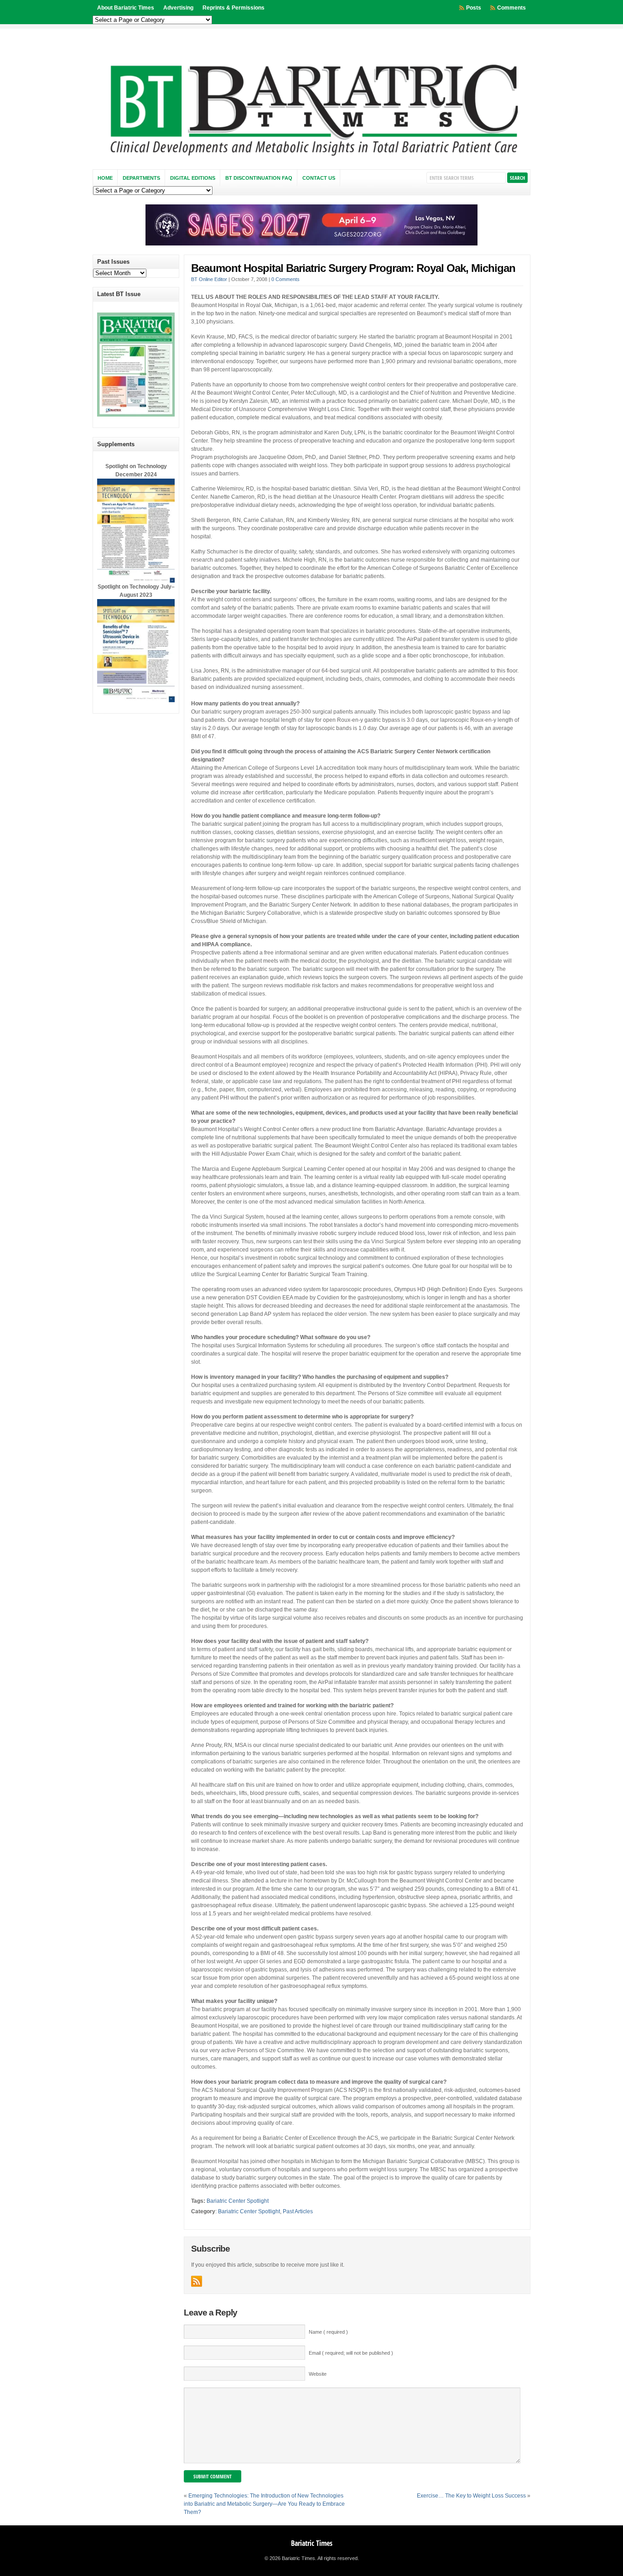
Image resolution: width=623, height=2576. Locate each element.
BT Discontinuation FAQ (259, 178)
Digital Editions (193, 178)
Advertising (178, 8)
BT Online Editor (209, 279)
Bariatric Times (312, 2543)
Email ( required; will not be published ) (351, 2353)
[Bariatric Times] (311, 158)
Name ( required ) (328, 2332)
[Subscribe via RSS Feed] (197, 2281)
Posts (474, 8)
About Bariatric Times (126, 8)
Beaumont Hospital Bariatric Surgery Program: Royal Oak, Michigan (353, 268)
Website (318, 2374)
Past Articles (298, 2211)
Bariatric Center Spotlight (238, 2201)
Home (105, 178)
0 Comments (286, 279)
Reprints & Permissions (234, 8)
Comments (511, 8)
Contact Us (319, 178)
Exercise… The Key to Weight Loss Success (471, 2496)
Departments (141, 178)
